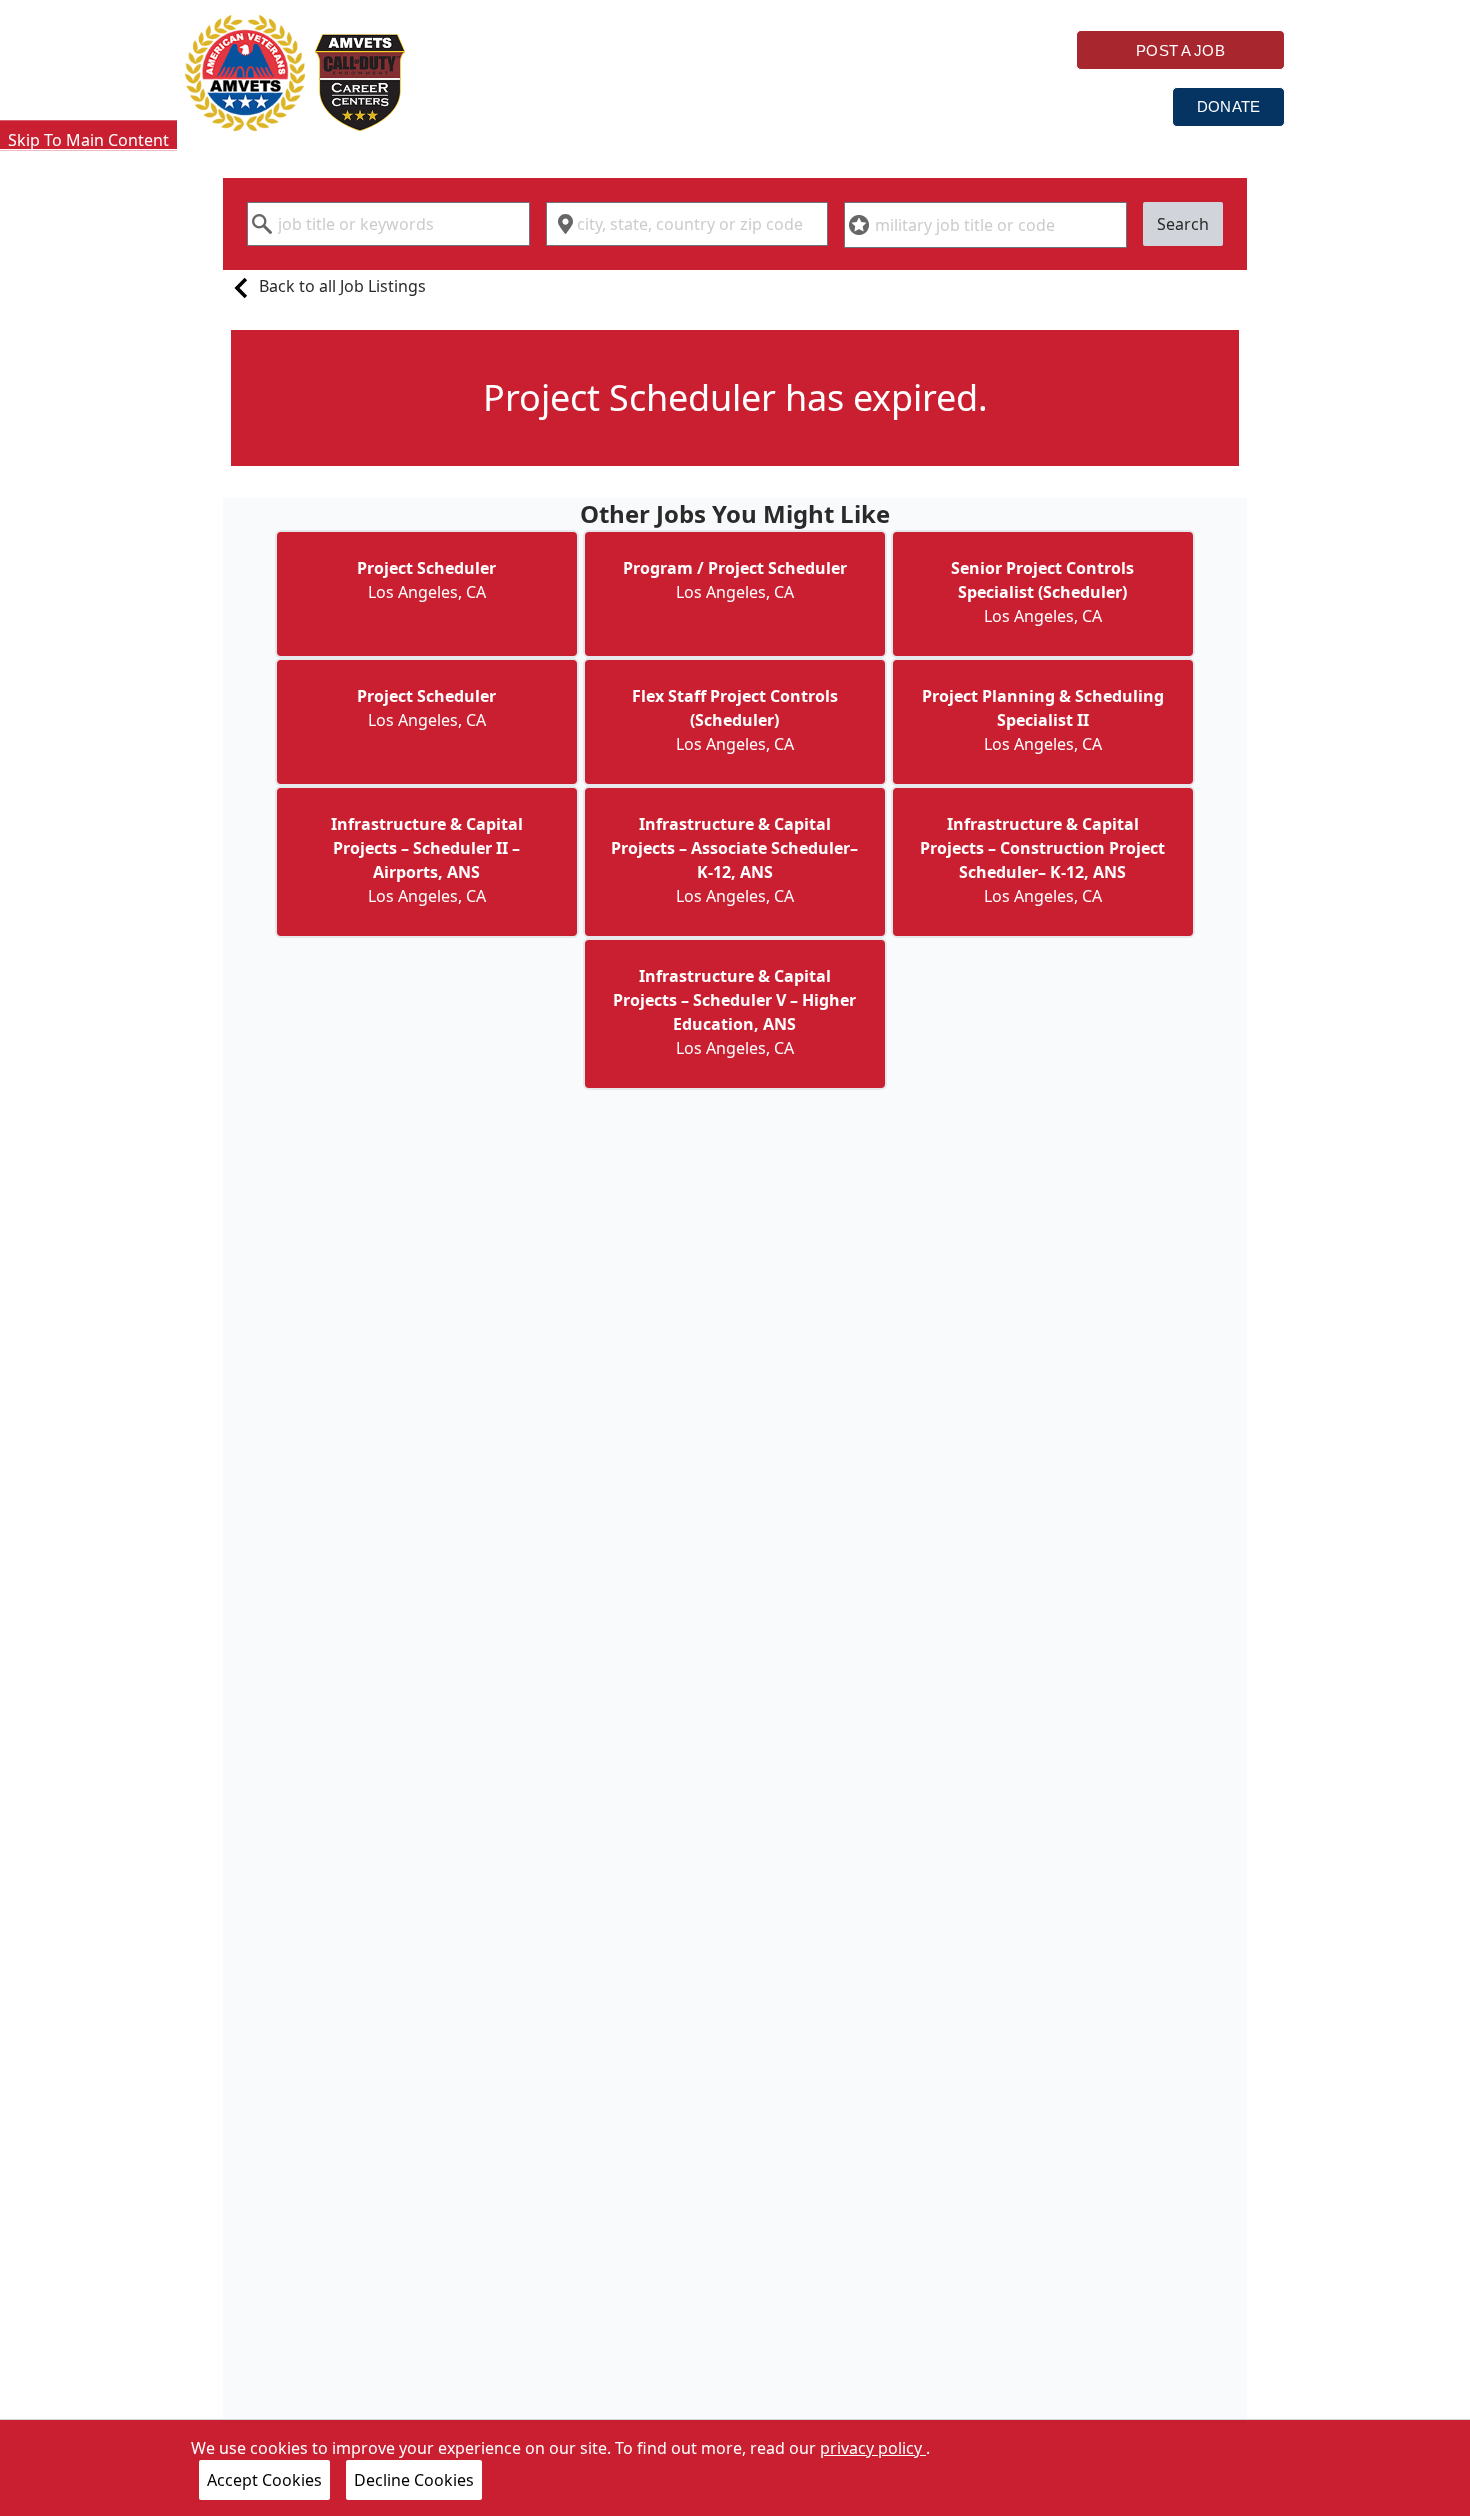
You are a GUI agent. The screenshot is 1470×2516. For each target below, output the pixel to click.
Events (1105, 105)
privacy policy (873, 2448)
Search (1183, 224)
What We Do (683, 105)
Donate (1228, 106)
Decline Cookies (414, 2480)
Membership (846, 105)
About (986, 105)
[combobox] (388, 224)
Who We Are (520, 105)
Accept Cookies (264, 2480)
